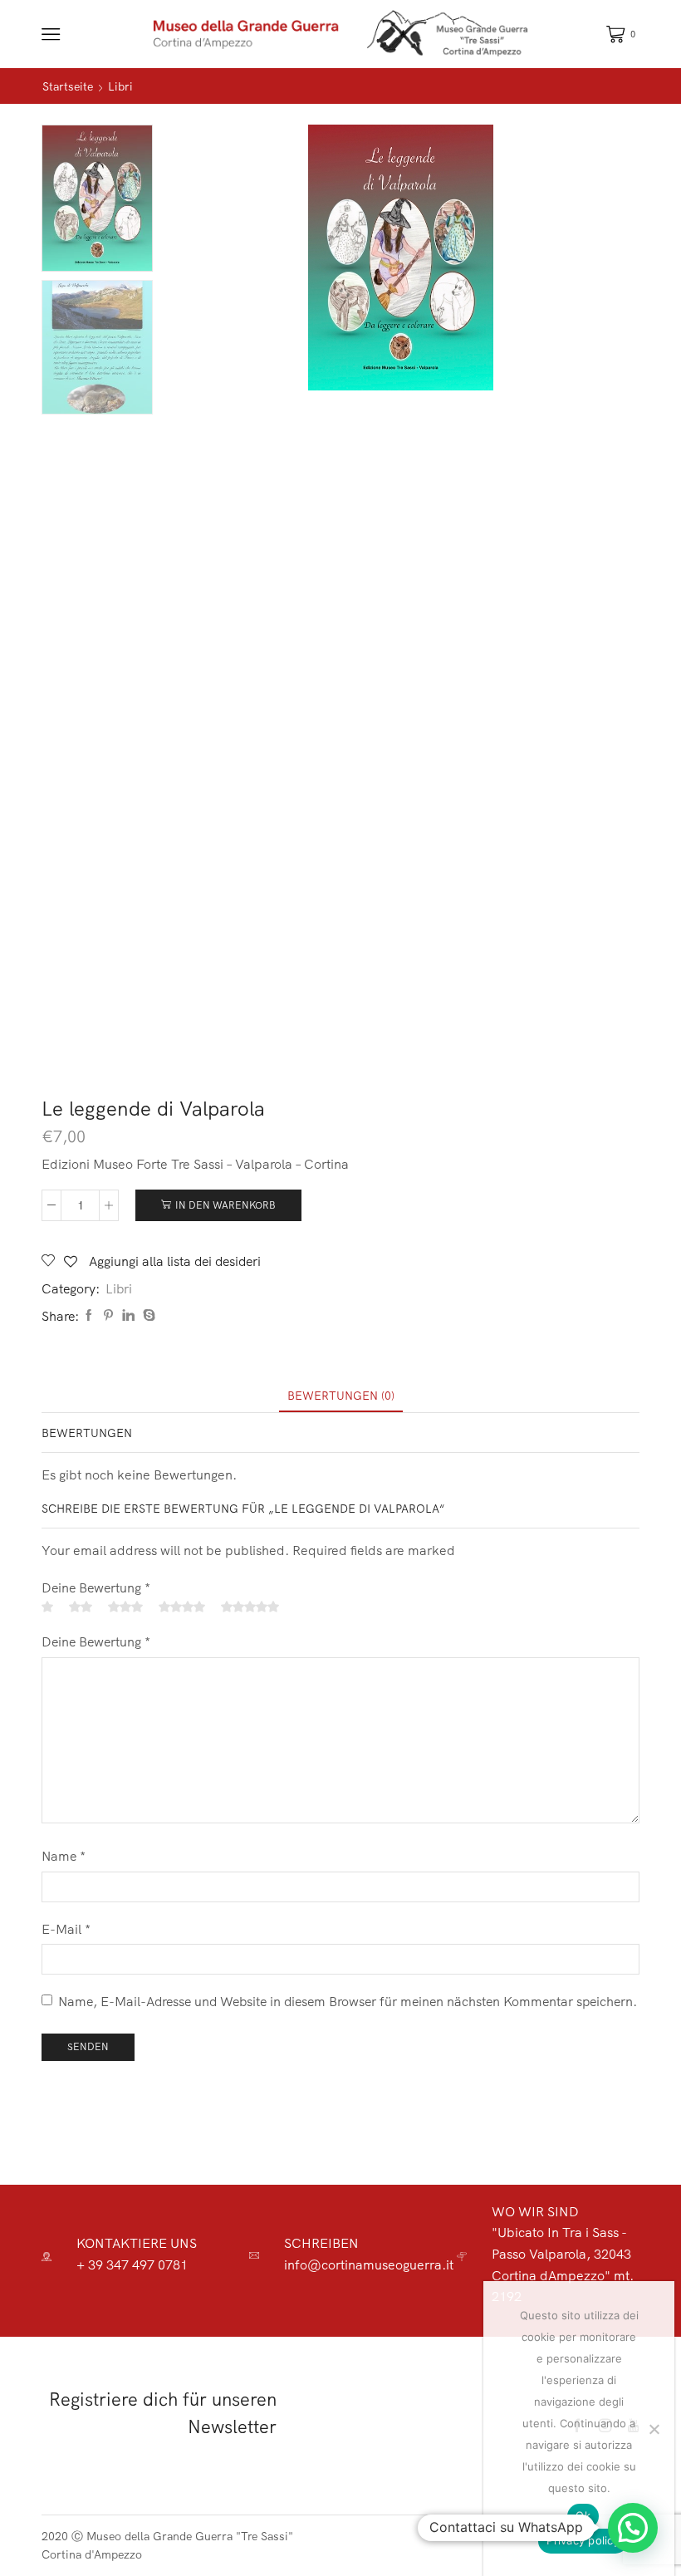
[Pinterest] (108, 1316)
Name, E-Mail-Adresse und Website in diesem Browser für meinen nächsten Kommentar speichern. (348, 2001)
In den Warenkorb (225, 1205)
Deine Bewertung (96, 1587)
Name (64, 1856)
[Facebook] (89, 1316)
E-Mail (66, 1929)
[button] (633, 2528)
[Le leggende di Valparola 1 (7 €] (97, 197)
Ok (583, 2515)
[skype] (147, 1316)
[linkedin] (128, 1316)
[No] (654, 2429)
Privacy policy (583, 2540)
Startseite (68, 86)
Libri (120, 86)
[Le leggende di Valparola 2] (97, 348)
